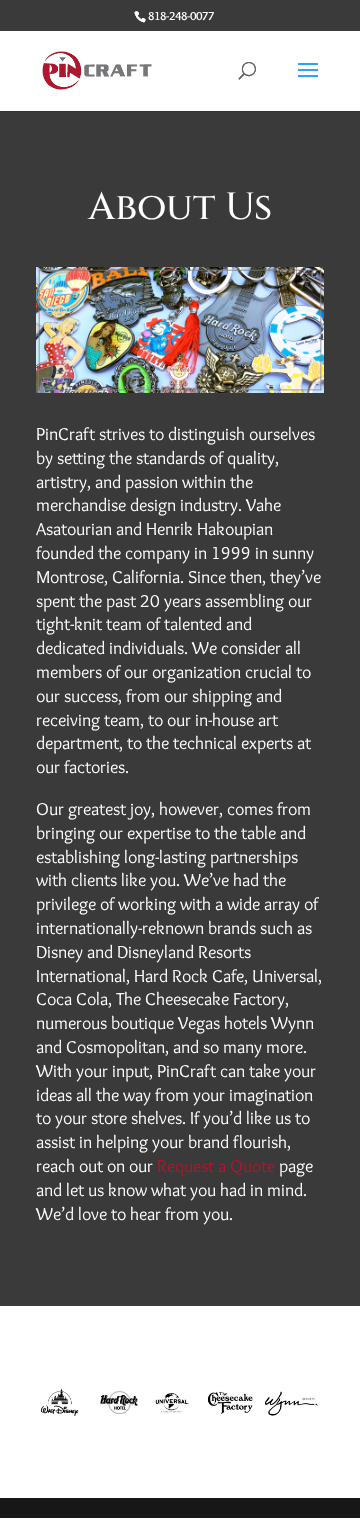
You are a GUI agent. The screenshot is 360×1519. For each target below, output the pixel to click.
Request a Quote (216, 1166)
